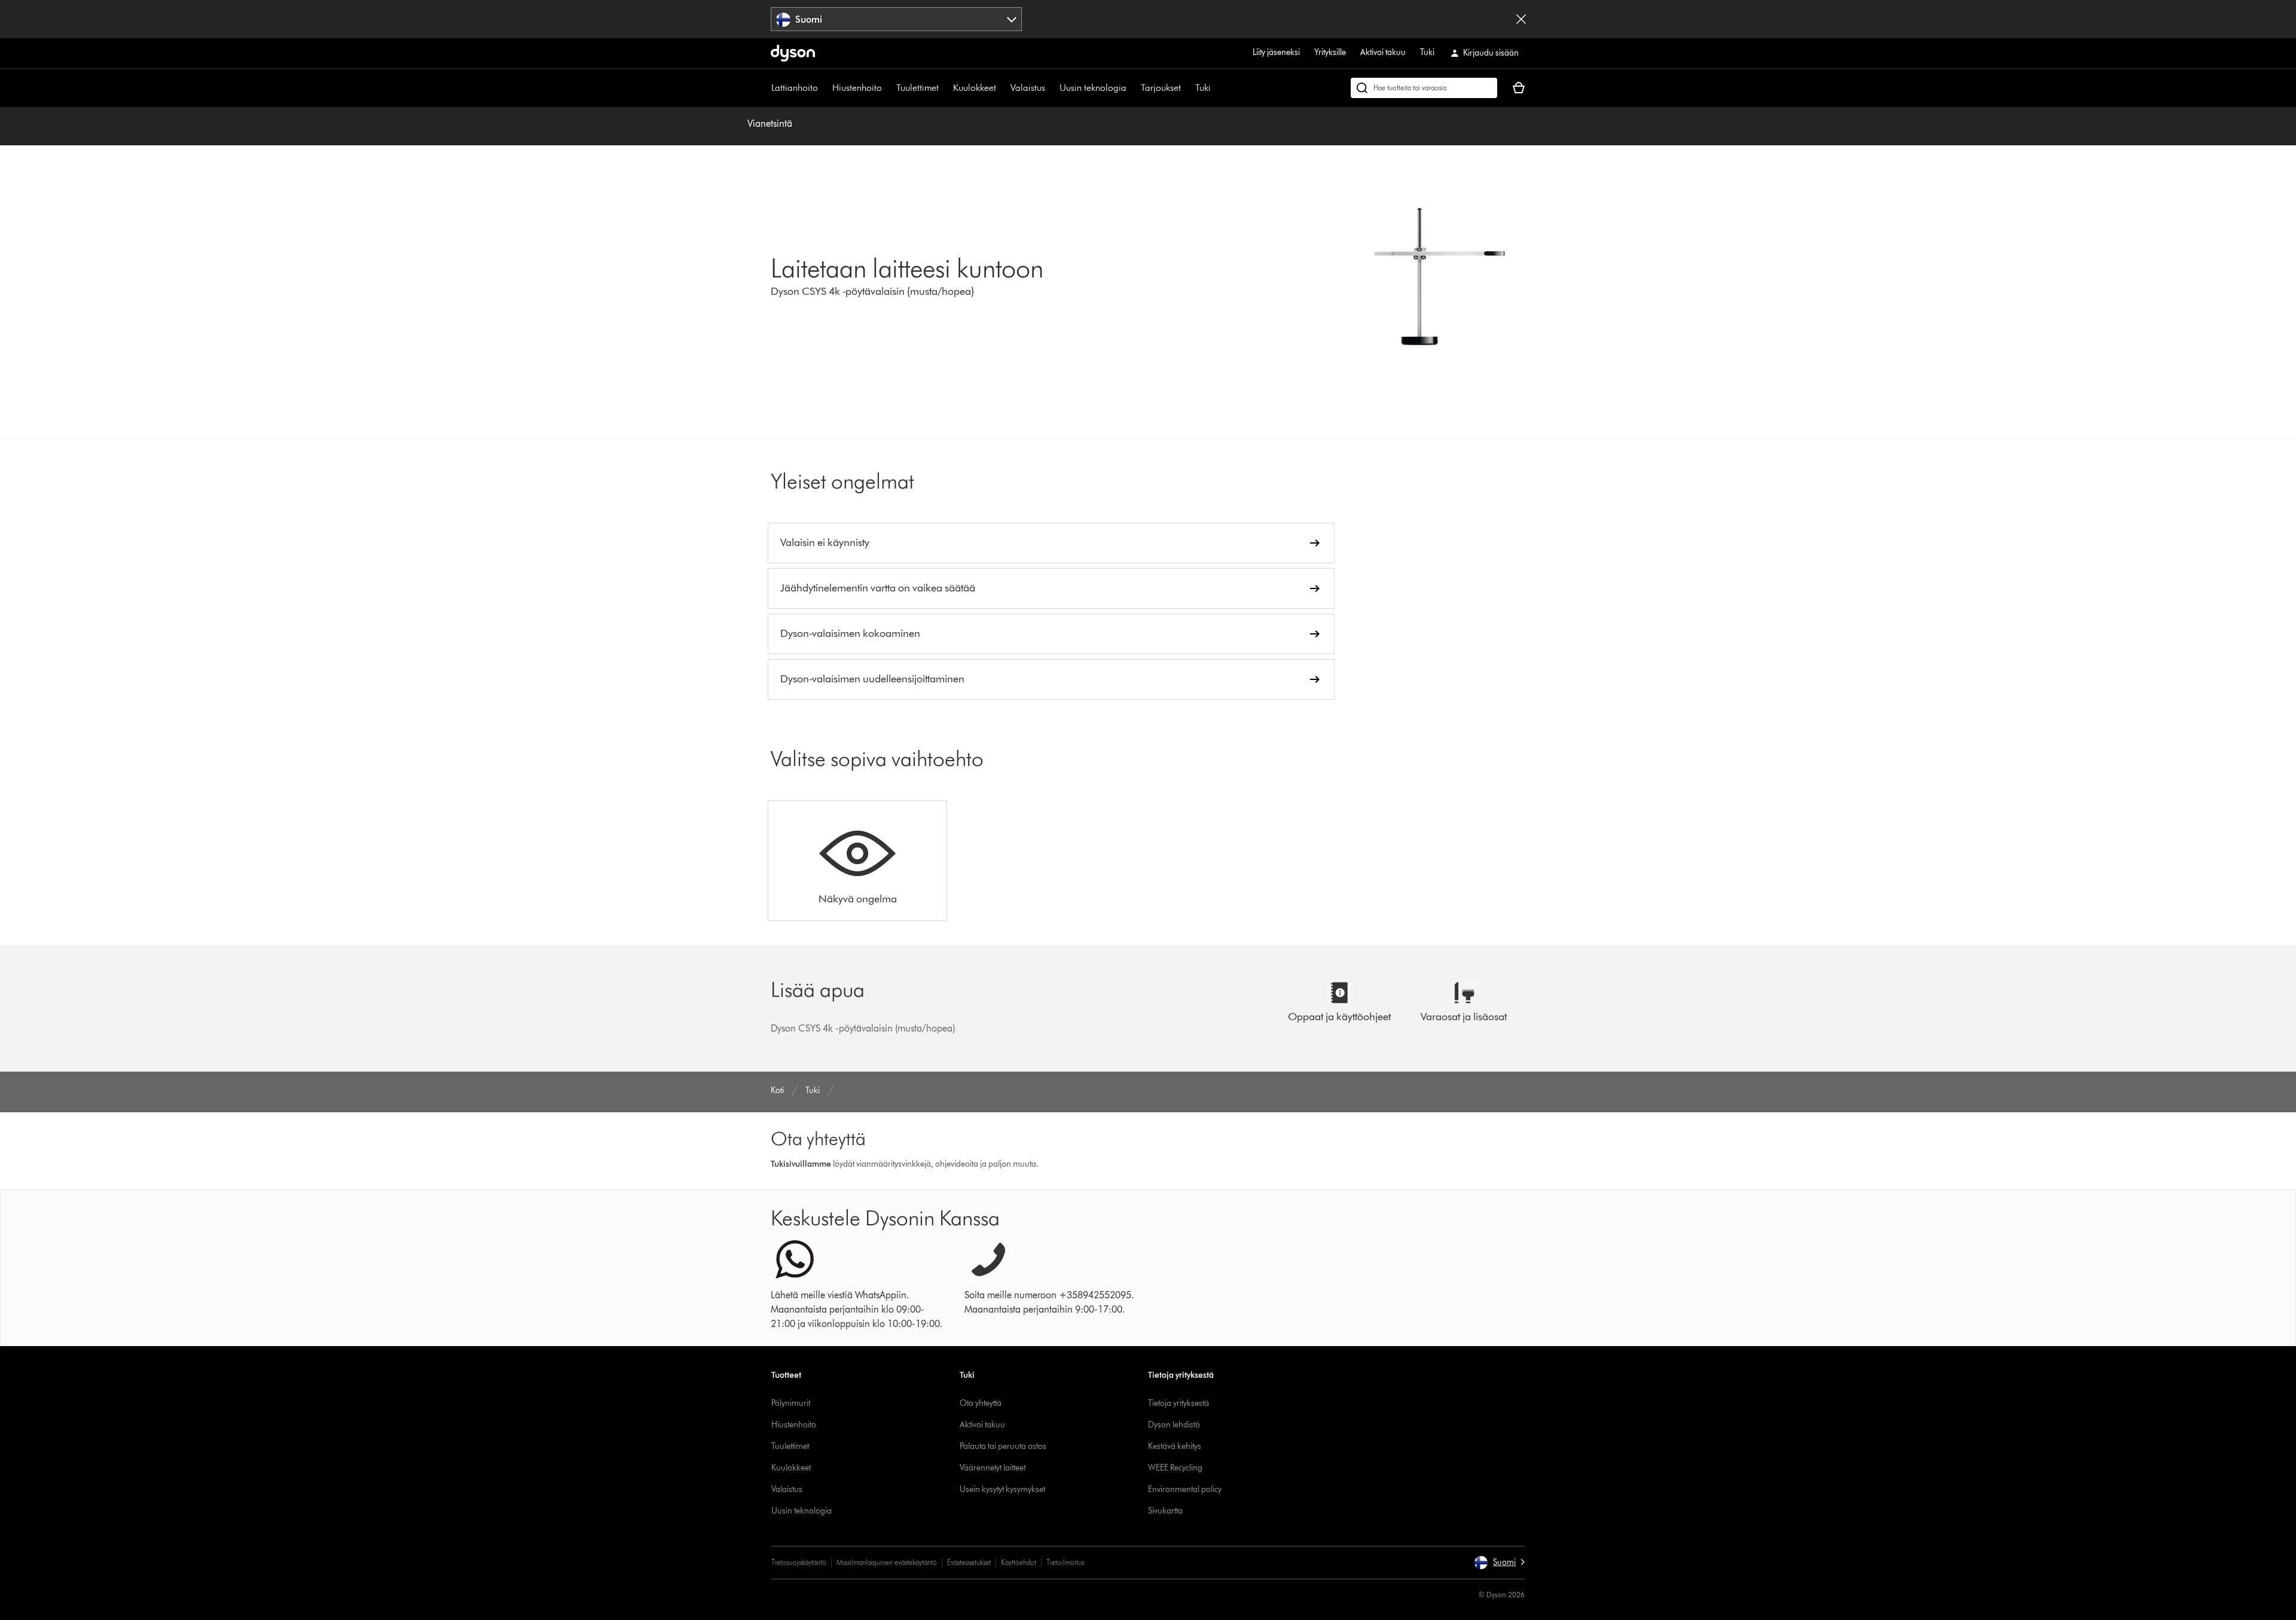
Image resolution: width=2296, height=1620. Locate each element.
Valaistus (1028, 88)
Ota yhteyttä (981, 1403)
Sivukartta (1165, 1511)
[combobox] (897, 19)
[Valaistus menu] (1051, 88)
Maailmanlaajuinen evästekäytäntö (887, 1562)
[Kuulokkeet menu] (1002, 88)
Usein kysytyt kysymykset (1002, 1489)
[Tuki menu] (1217, 88)
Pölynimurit (791, 1403)
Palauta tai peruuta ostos (1003, 1446)
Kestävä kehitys (1175, 1446)
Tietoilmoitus (1065, 1562)
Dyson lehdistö (1174, 1425)
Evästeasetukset (969, 1562)
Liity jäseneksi (1276, 52)
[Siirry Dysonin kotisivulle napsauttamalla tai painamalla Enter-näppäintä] (793, 53)
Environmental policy (1185, 1489)
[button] (1499, 1563)
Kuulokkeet (975, 88)
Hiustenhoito (857, 88)
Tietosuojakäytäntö (799, 1562)
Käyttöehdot (1019, 1562)
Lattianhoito (795, 88)
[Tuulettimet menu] (945, 88)
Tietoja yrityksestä (1178, 1403)
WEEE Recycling (1175, 1468)
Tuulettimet (918, 88)
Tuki (1427, 52)
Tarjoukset (1161, 88)
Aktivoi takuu (1383, 52)
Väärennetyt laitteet (993, 1468)
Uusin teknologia (1093, 88)
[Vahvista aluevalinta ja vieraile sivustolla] (1521, 19)
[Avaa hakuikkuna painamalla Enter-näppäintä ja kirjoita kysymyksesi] (1424, 88)
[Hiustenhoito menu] (888, 88)
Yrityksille (1330, 52)
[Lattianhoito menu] (824, 88)
